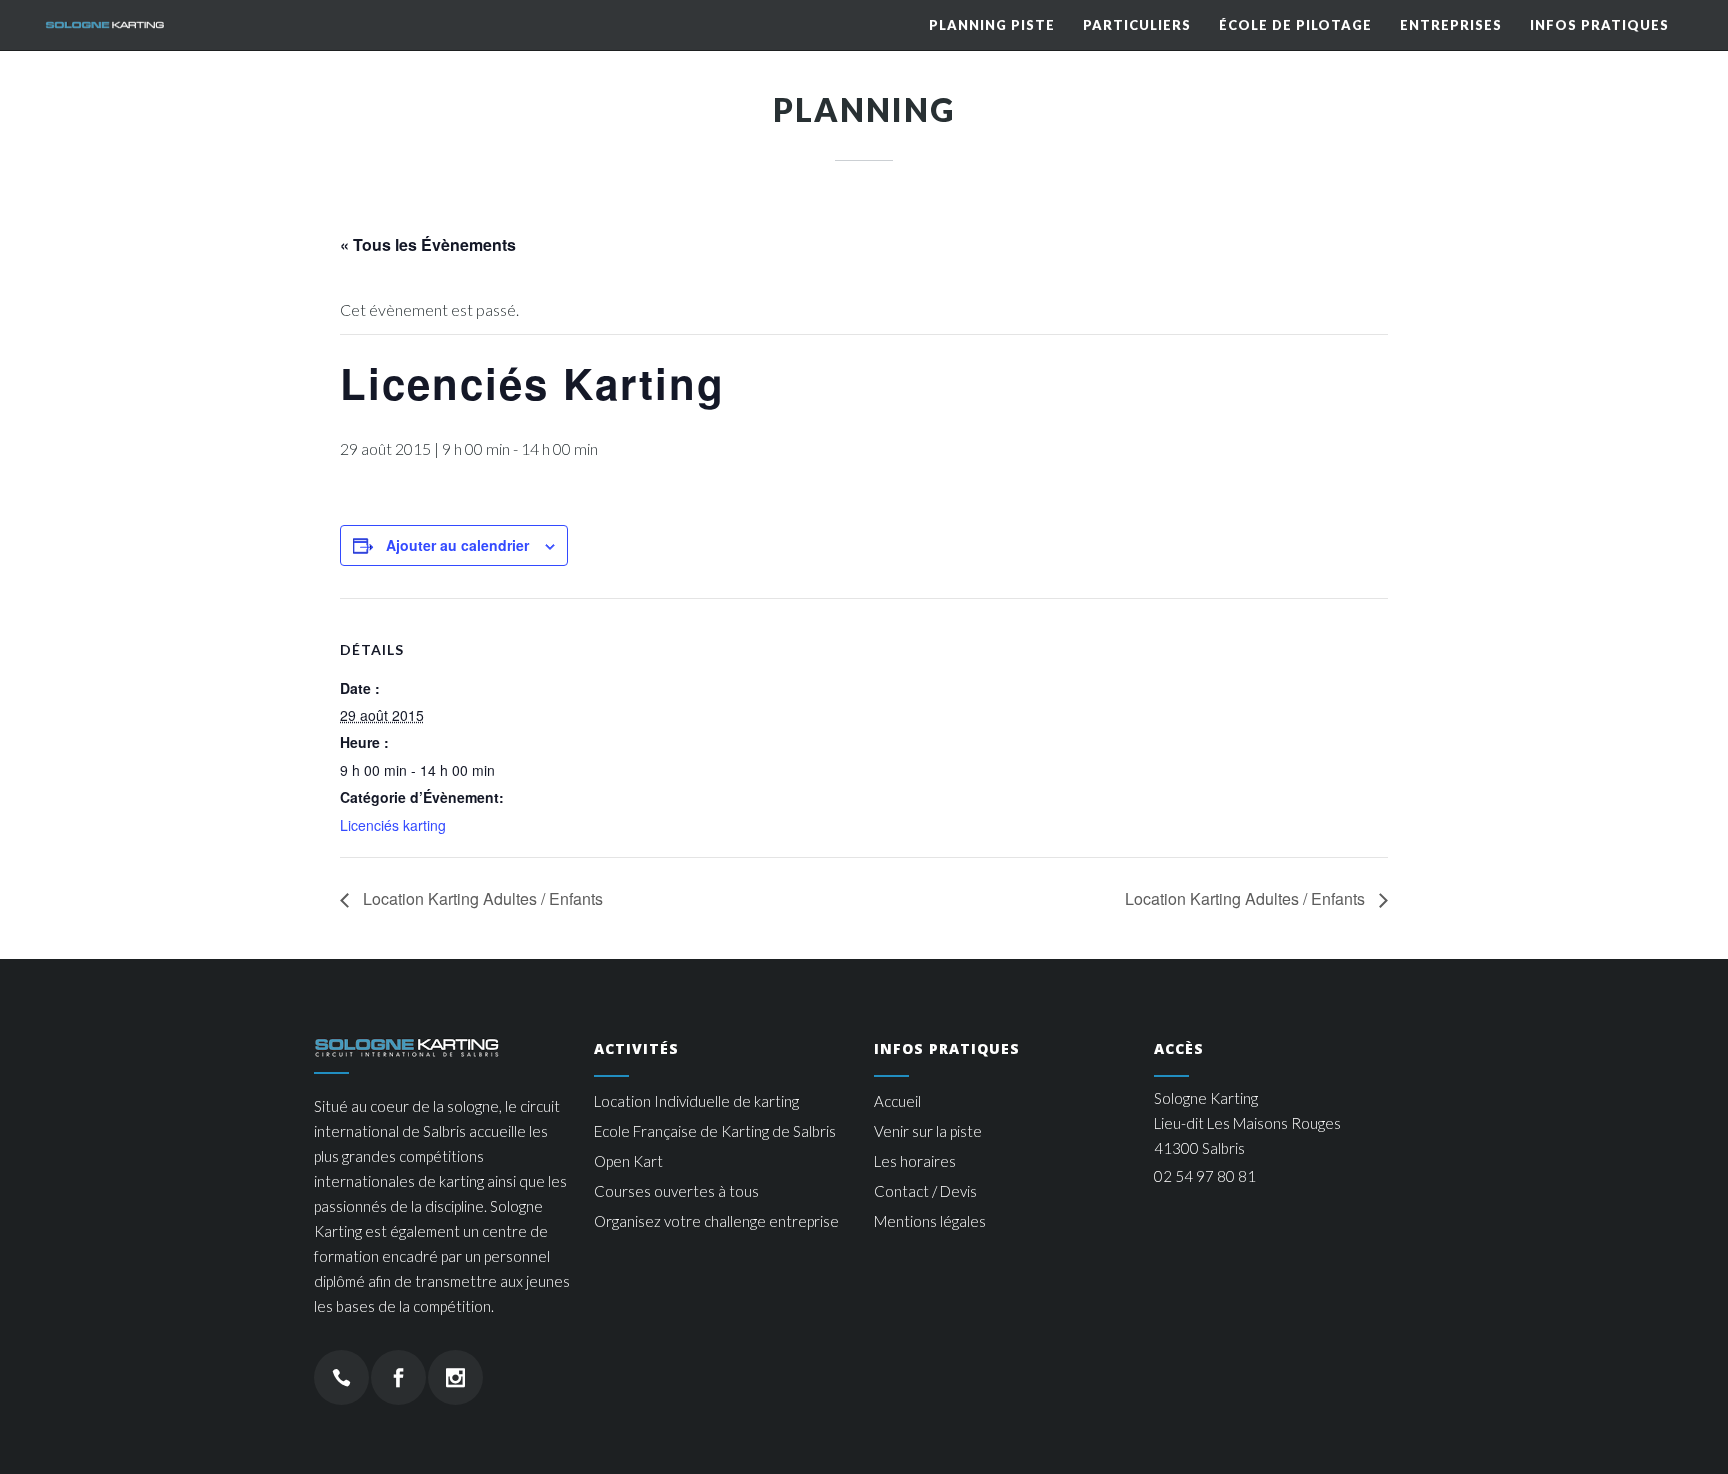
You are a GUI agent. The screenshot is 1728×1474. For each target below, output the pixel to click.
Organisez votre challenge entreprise (716, 1221)
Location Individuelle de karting (696, 1101)
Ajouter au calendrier (457, 545)
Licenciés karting (393, 825)
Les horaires (915, 1161)
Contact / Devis (925, 1191)
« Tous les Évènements (428, 244)
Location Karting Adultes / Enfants (481, 898)
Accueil (897, 1101)
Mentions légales (930, 1221)
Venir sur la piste (928, 1131)
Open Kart (628, 1161)
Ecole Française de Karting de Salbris (715, 1131)
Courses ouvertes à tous (676, 1191)
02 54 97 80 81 (1205, 1176)
